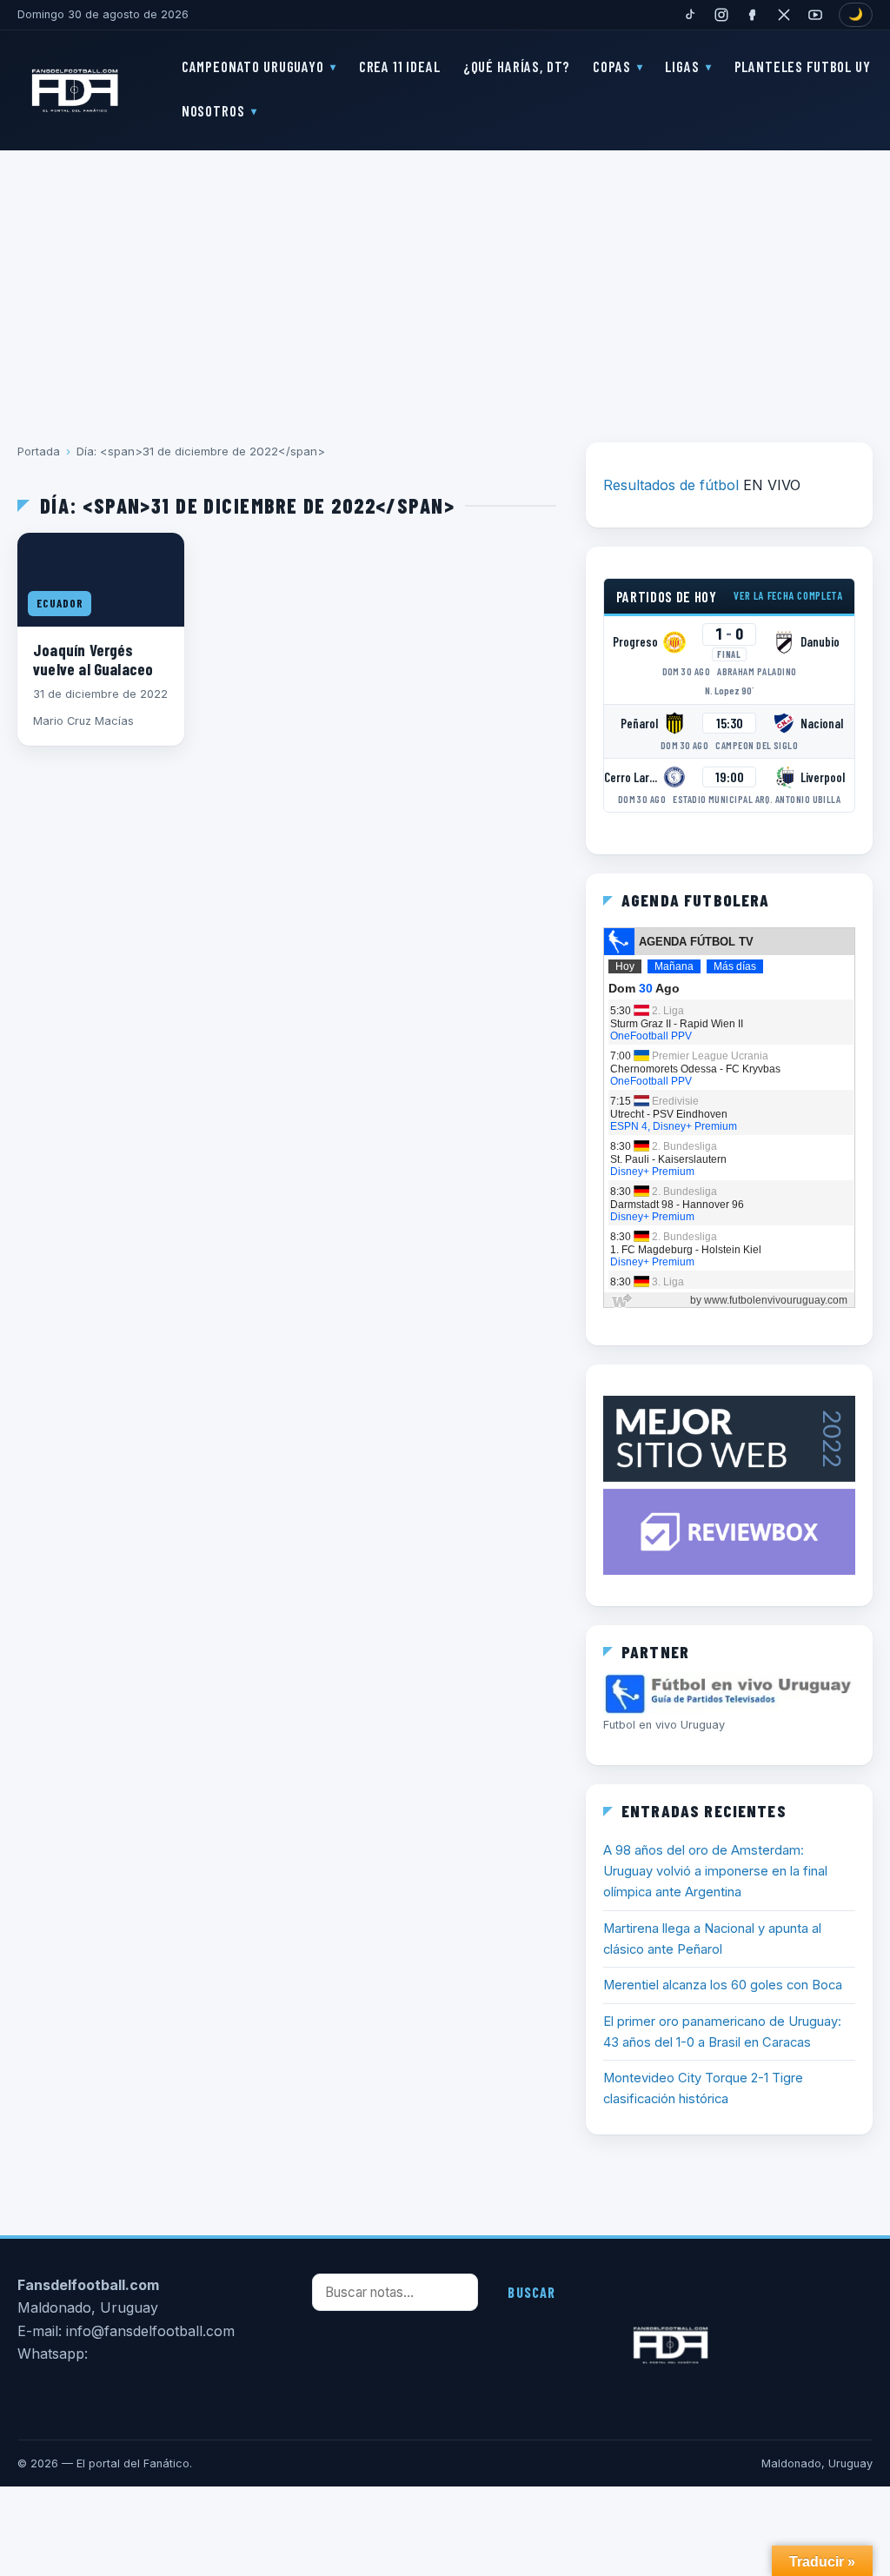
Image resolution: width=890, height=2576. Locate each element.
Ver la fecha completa (788, 595)
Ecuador (60, 603)
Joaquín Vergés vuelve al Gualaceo (93, 659)
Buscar (531, 2292)
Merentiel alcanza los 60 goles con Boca (723, 1985)
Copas (611, 66)
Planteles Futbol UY (803, 66)
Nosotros (213, 110)
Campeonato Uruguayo (253, 66)
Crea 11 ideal (400, 66)
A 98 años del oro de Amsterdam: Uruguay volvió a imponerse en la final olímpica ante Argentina (715, 1872)
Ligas (682, 66)
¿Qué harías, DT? (517, 66)
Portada (39, 451)
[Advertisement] (445, 284)
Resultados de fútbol (671, 485)
